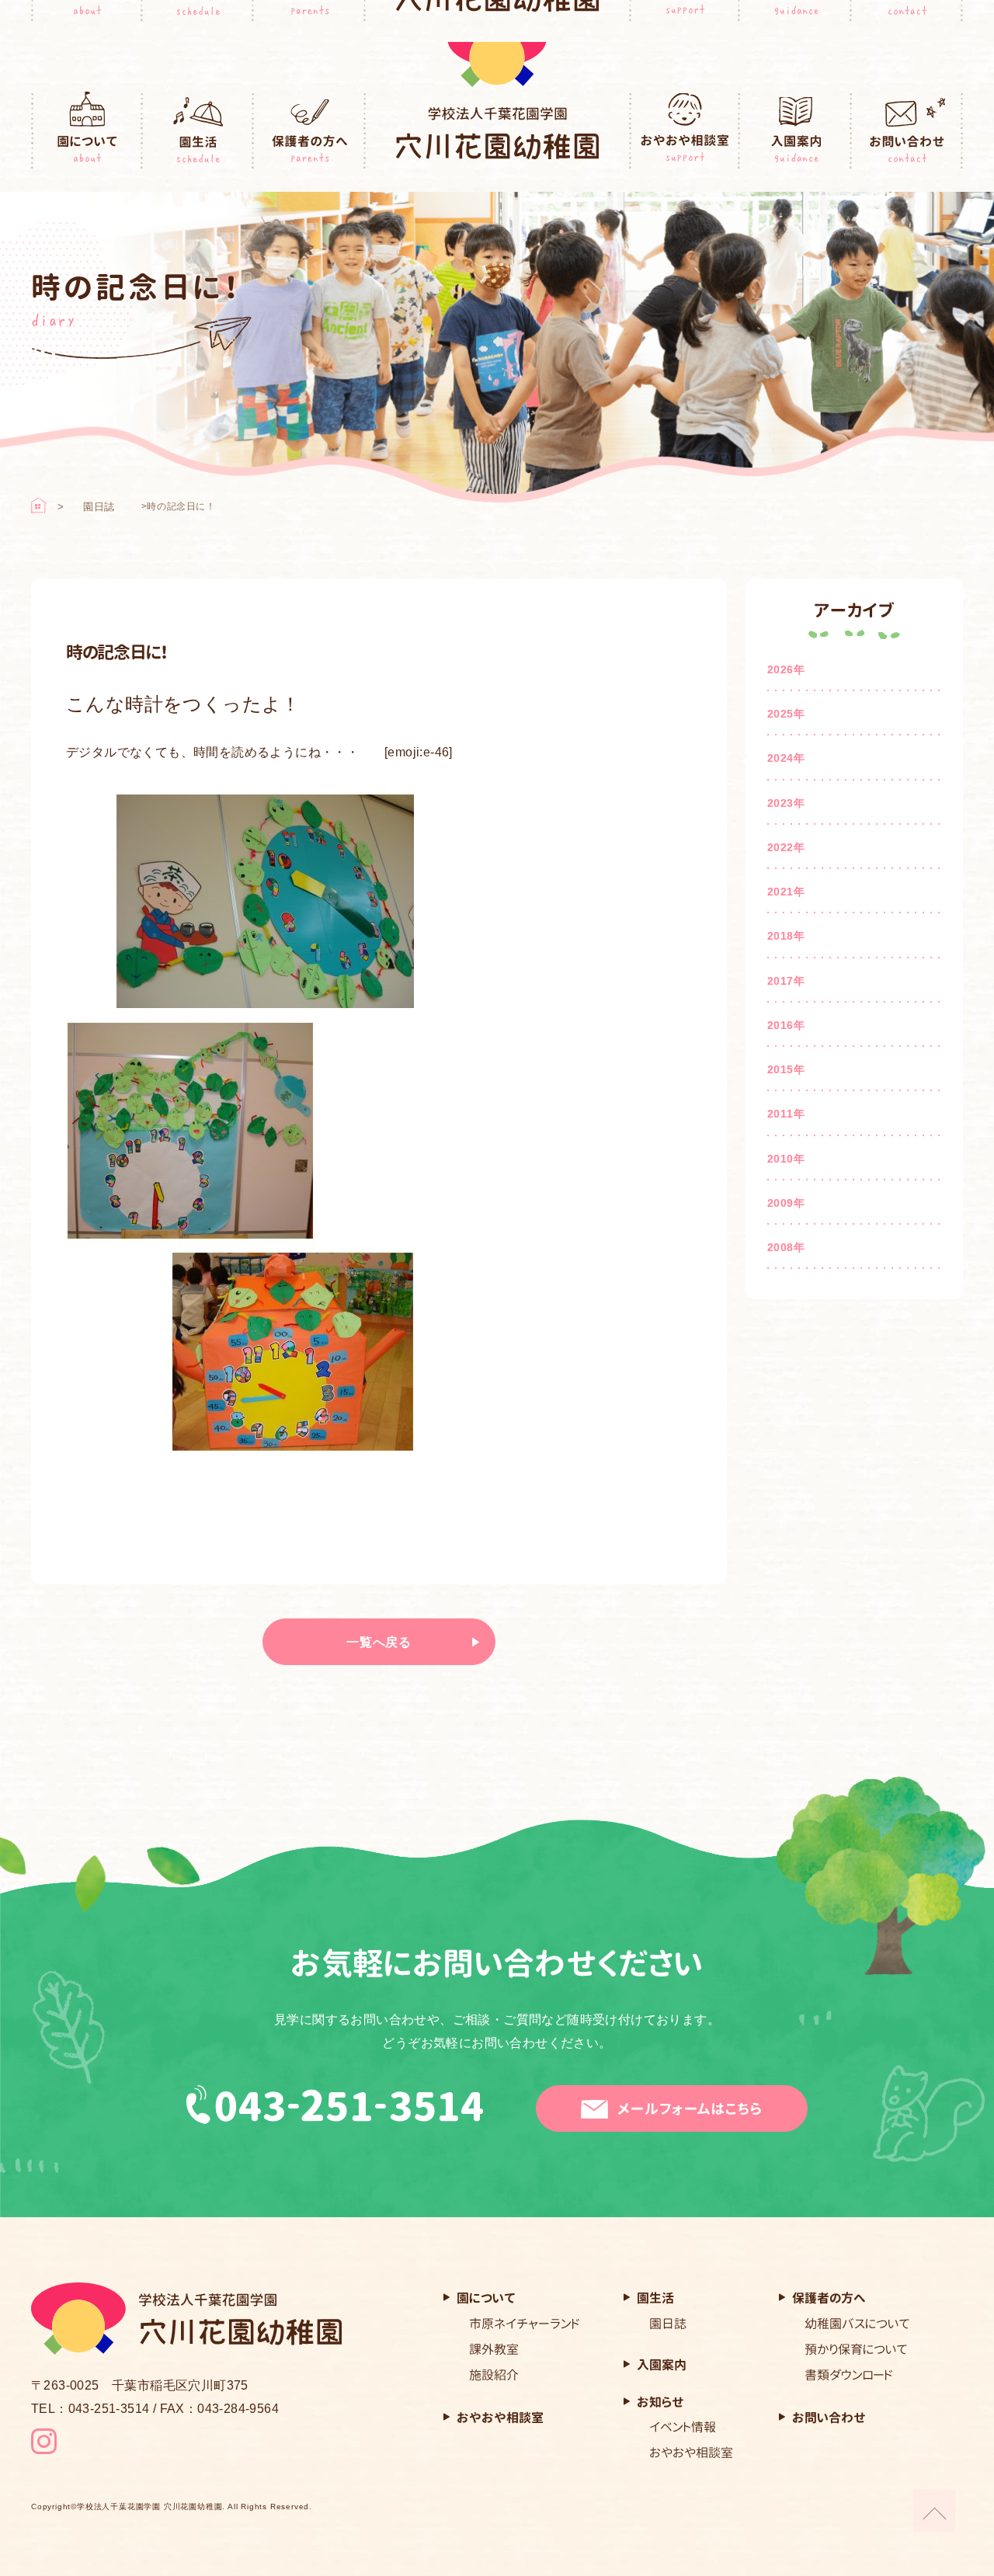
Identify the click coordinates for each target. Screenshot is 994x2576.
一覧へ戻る (379, 1642)
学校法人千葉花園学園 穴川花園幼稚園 (149, 2507)
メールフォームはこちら (690, 2109)
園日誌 (99, 507)
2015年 (786, 1069)
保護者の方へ (310, 131)
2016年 (786, 1025)
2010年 (786, 1159)
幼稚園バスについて (857, 2324)
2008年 (786, 1247)
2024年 (786, 758)
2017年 (786, 981)
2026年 (786, 669)
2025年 (786, 714)
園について (87, 131)
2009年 (786, 1203)
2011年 (786, 1114)
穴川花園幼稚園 (497, 133)
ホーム (39, 506)
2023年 (786, 803)
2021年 (786, 892)
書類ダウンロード (849, 2375)
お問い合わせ (908, 131)
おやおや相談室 (685, 131)
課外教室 (494, 2349)
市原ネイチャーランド (525, 2324)
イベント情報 (683, 2427)
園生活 (199, 131)
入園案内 (796, 131)
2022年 (786, 847)
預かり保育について (856, 2349)
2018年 (786, 936)
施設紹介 (494, 2375)
